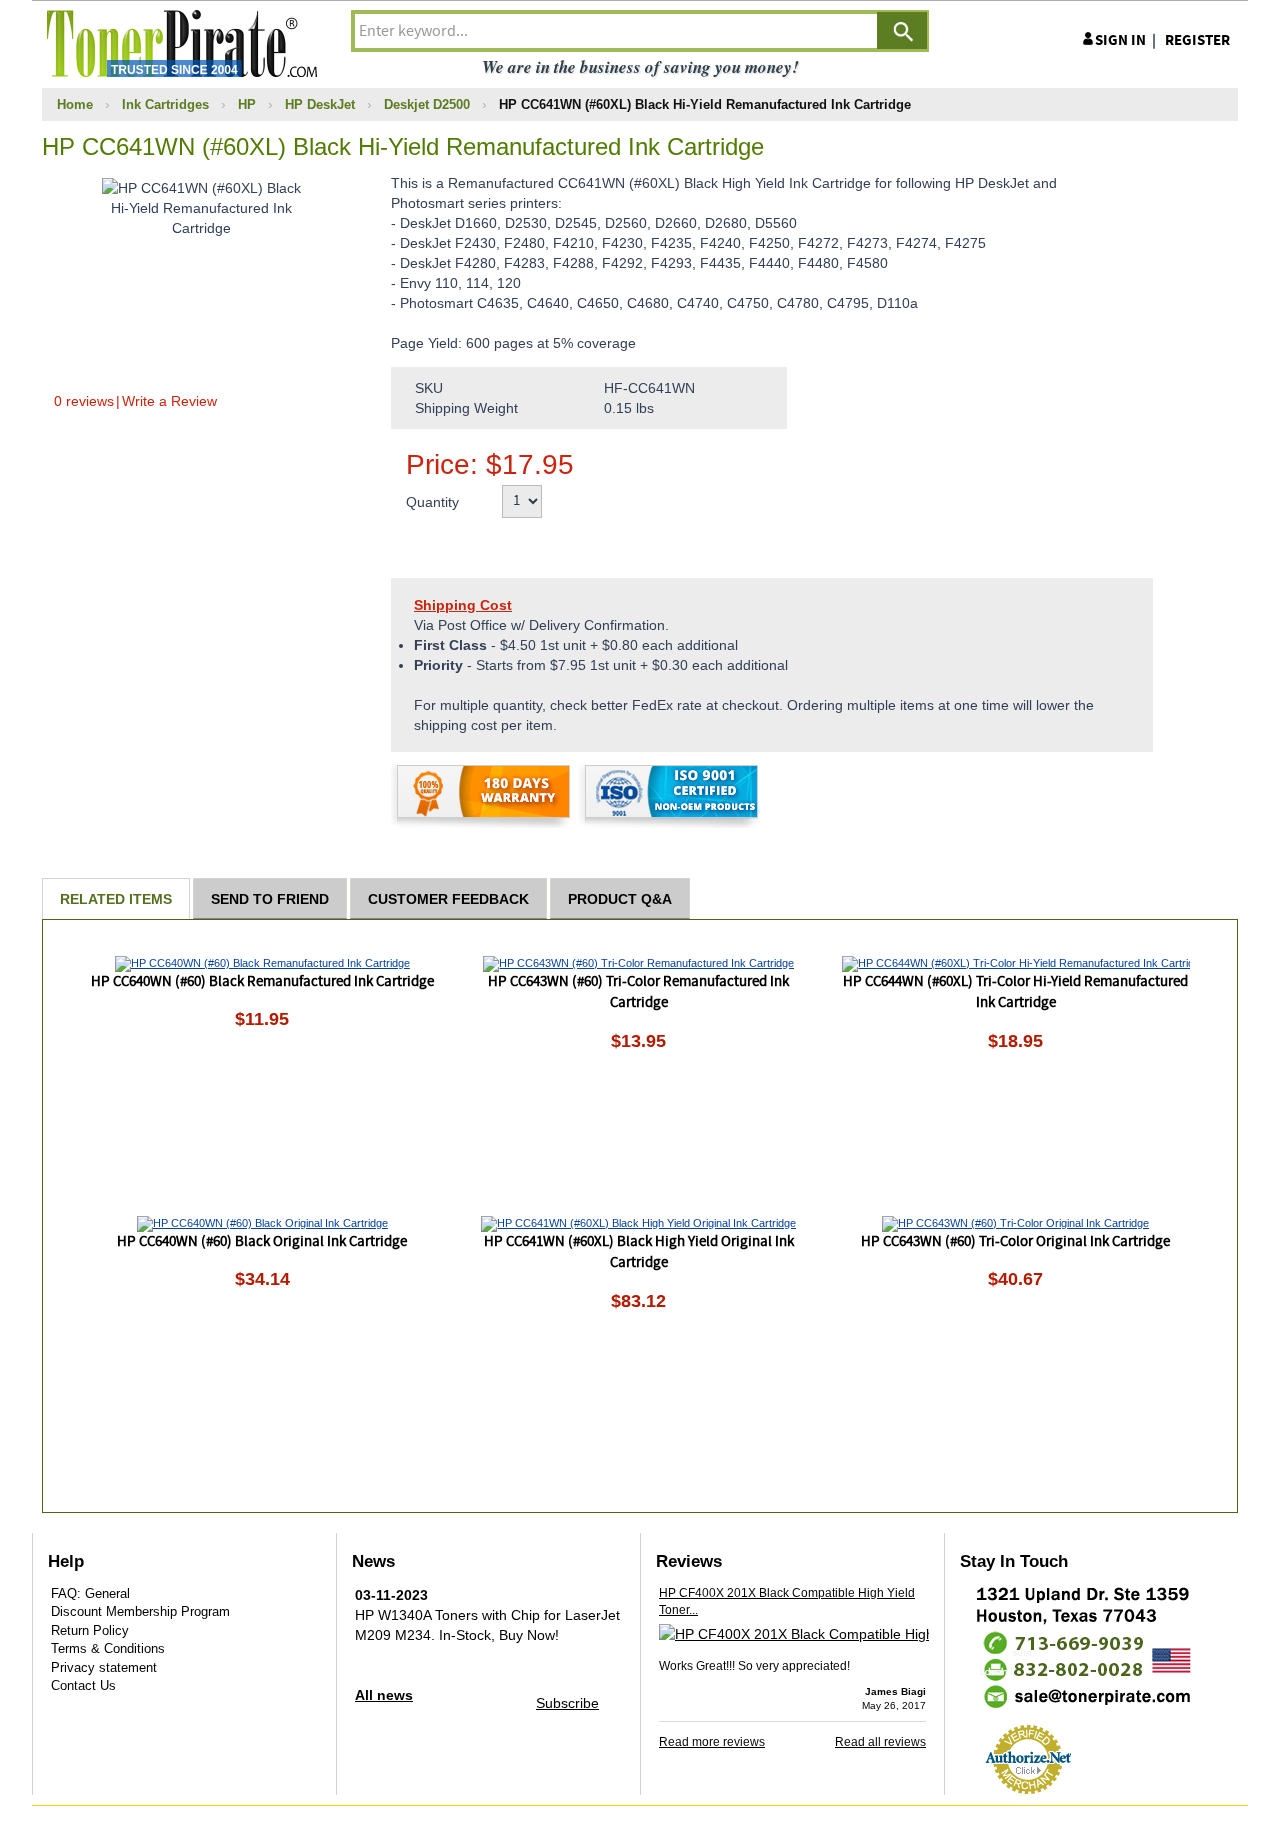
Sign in (1120, 40)
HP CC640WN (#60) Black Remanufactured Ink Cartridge (262, 982)
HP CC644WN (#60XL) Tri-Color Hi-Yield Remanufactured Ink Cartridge (1015, 992)
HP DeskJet (320, 104)
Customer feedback (448, 899)
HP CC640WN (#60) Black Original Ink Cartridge (262, 1242)
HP (247, 104)
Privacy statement (104, 1667)
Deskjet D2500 (427, 104)
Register (1197, 40)
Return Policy (90, 1630)
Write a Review (169, 401)
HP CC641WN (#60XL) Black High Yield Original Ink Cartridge (639, 1252)
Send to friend (270, 899)
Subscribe (567, 1703)
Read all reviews (880, 1742)
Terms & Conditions (108, 1648)
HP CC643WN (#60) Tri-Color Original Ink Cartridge (1015, 1242)
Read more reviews (712, 1742)
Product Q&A (620, 899)
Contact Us (83, 1685)
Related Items (116, 899)
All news (384, 1695)
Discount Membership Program (140, 1611)
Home (75, 104)
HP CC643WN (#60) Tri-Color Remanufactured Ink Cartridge (638, 992)
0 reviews (84, 401)
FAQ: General (90, 1593)
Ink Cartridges (165, 104)
